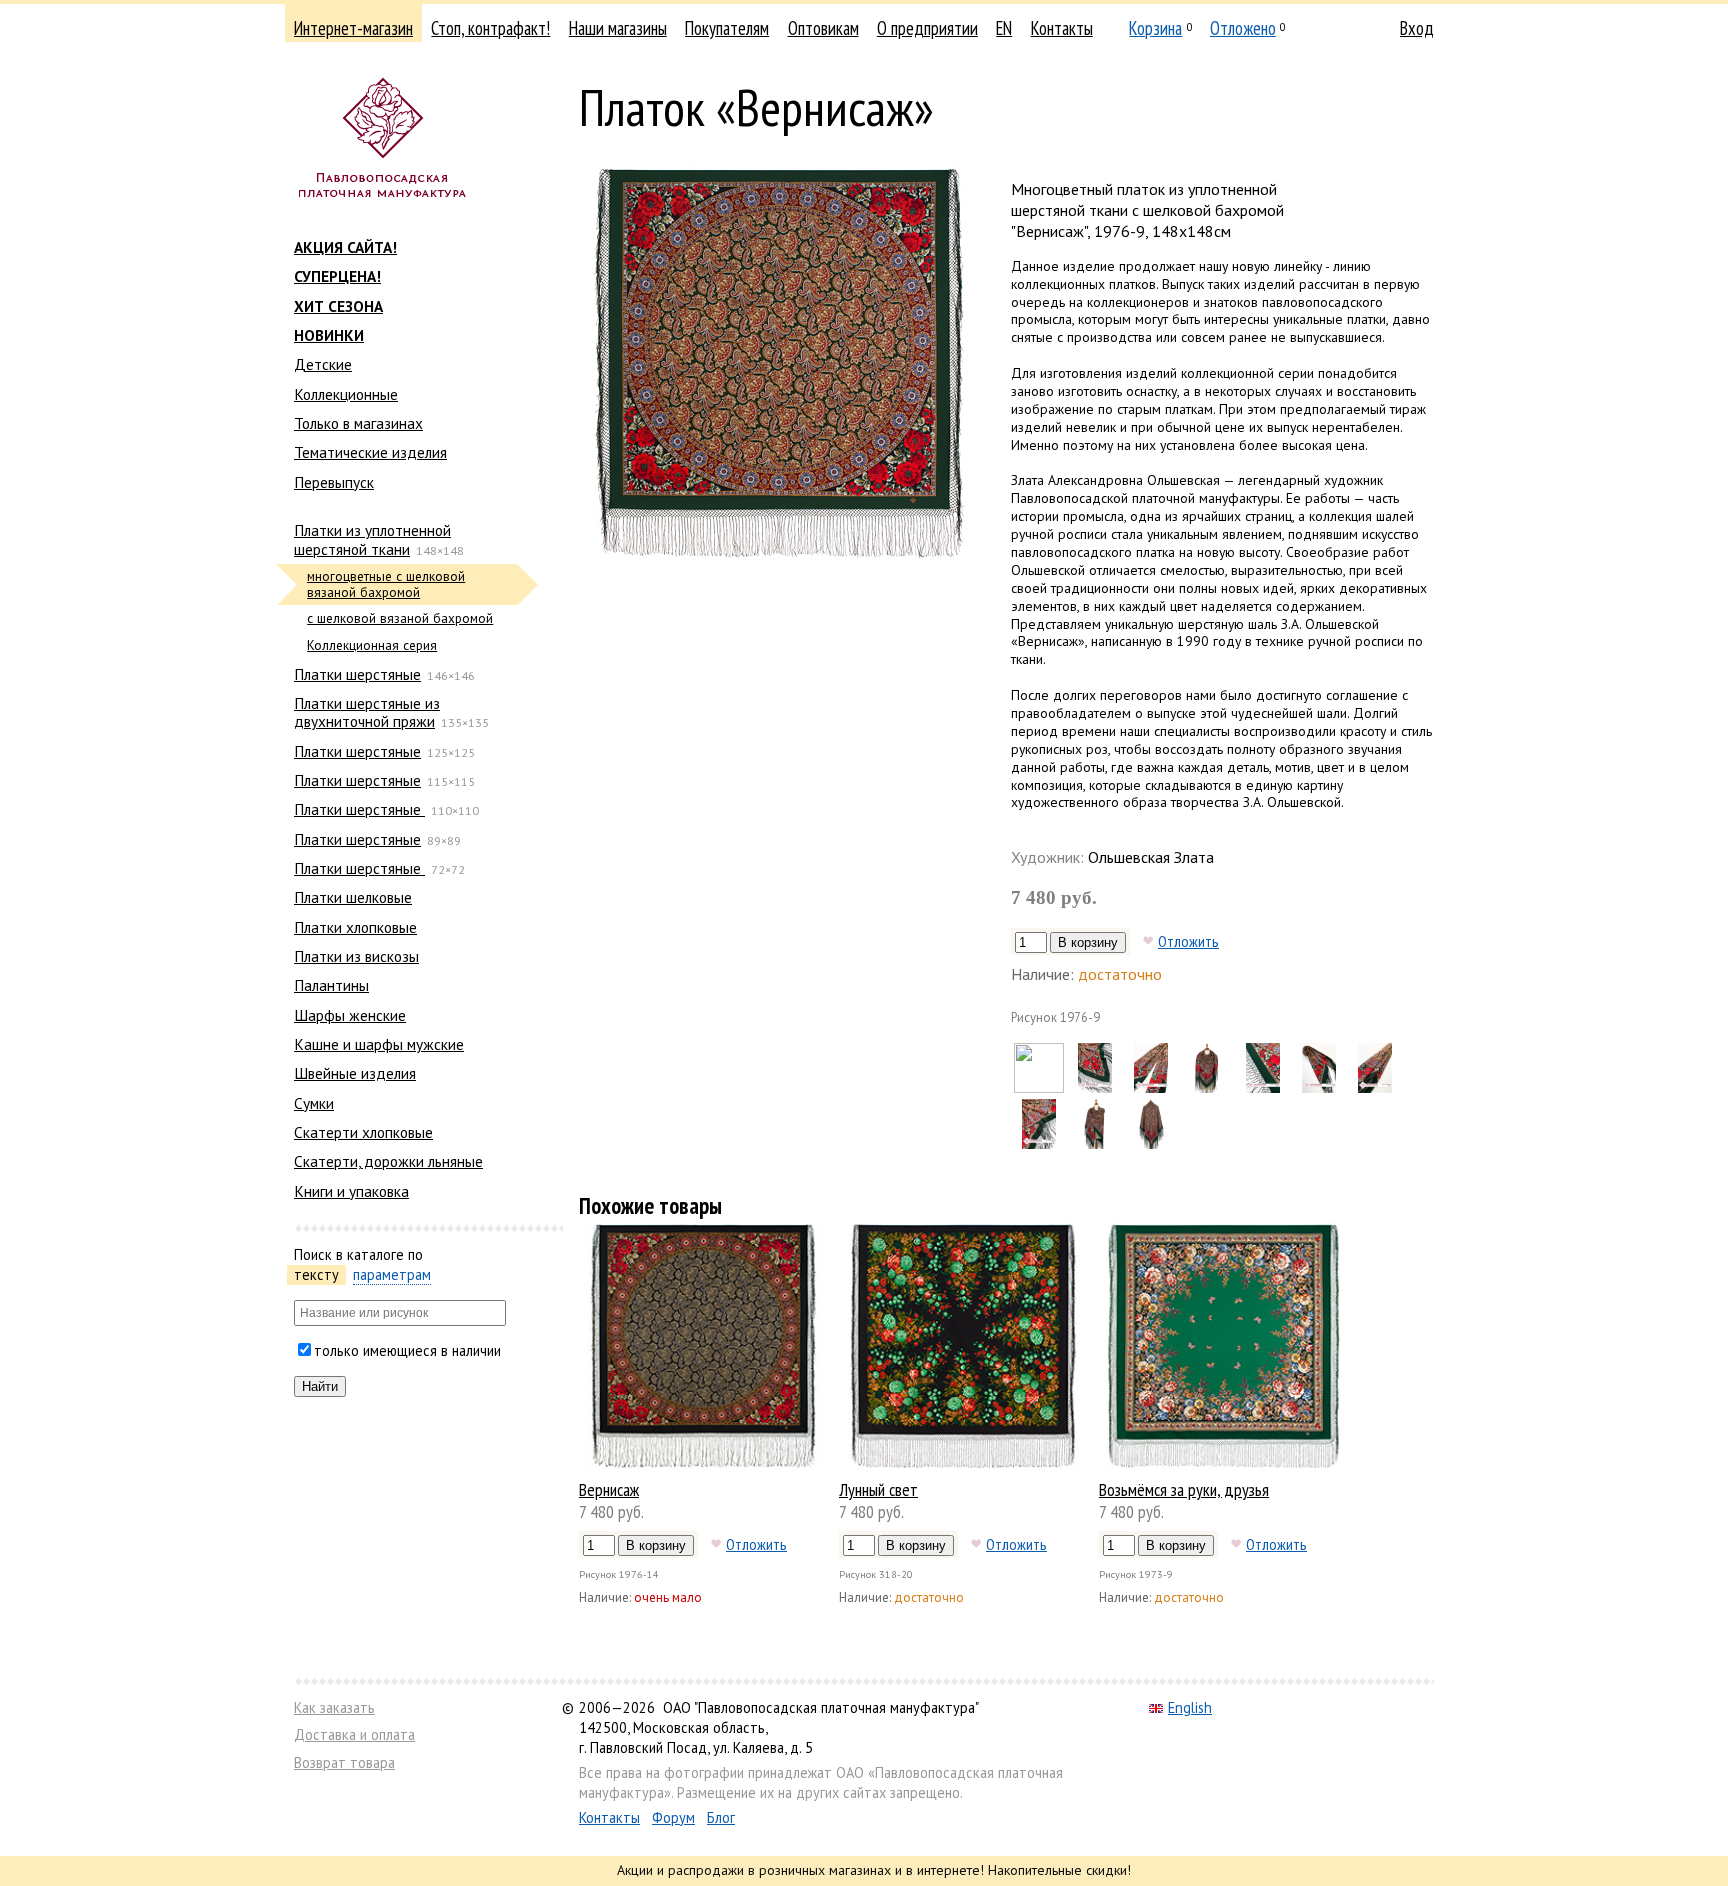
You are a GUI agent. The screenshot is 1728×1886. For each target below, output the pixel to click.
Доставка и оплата (354, 1734)
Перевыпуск (334, 482)
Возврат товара (344, 1762)
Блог (721, 1817)
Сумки (314, 1103)
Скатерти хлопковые (363, 1132)
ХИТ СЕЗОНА (338, 306)
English (1190, 1707)
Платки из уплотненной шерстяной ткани (372, 539)
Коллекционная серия (372, 645)
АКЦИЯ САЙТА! (345, 247)
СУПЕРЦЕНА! (337, 276)
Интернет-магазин (353, 28)
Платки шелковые (353, 897)
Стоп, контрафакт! (490, 28)
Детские (323, 364)
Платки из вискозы (356, 956)
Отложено (1243, 28)
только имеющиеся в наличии (407, 1350)
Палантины (331, 985)
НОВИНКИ (329, 335)
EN (1004, 28)
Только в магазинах (358, 423)
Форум (673, 1817)
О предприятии (927, 28)
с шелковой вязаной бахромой (400, 618)
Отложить (1188, 941)
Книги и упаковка (351, 1191)
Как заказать (334, 1707)
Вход (1417, 28)
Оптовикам (823, 28)
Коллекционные (346, 394)
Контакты (1062, 28)
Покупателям (727, 28)
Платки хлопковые (355, 927)
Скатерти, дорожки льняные (388, 1161)
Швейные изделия (355, 1073)
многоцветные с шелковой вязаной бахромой (386, 584)
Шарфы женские (350, 1015)
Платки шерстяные (357, 674)
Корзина (1155, 28)
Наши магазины (618, 28)
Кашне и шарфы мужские (379, 1044)
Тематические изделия (370, 452)
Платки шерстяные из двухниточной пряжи (367, 712)
